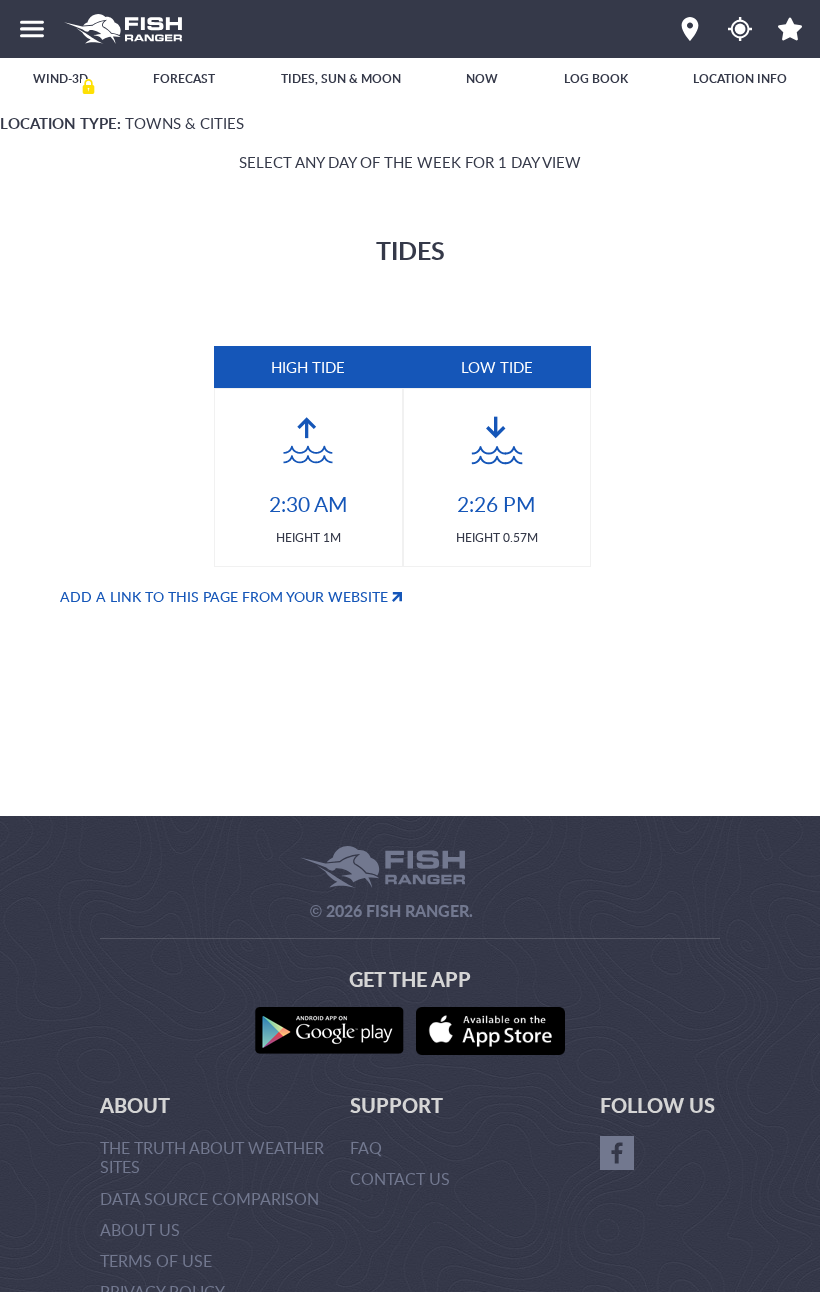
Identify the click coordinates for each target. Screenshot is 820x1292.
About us (140, 1230)
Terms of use (156, 1261)
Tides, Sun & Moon (341, 78)
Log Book (596, 78)
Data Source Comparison (209, 1199)
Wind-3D (60, 78)
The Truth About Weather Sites (212, 1157)
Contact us (400, 1179)
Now (482, 78)
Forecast (184, 78)
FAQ (366, 1148)
